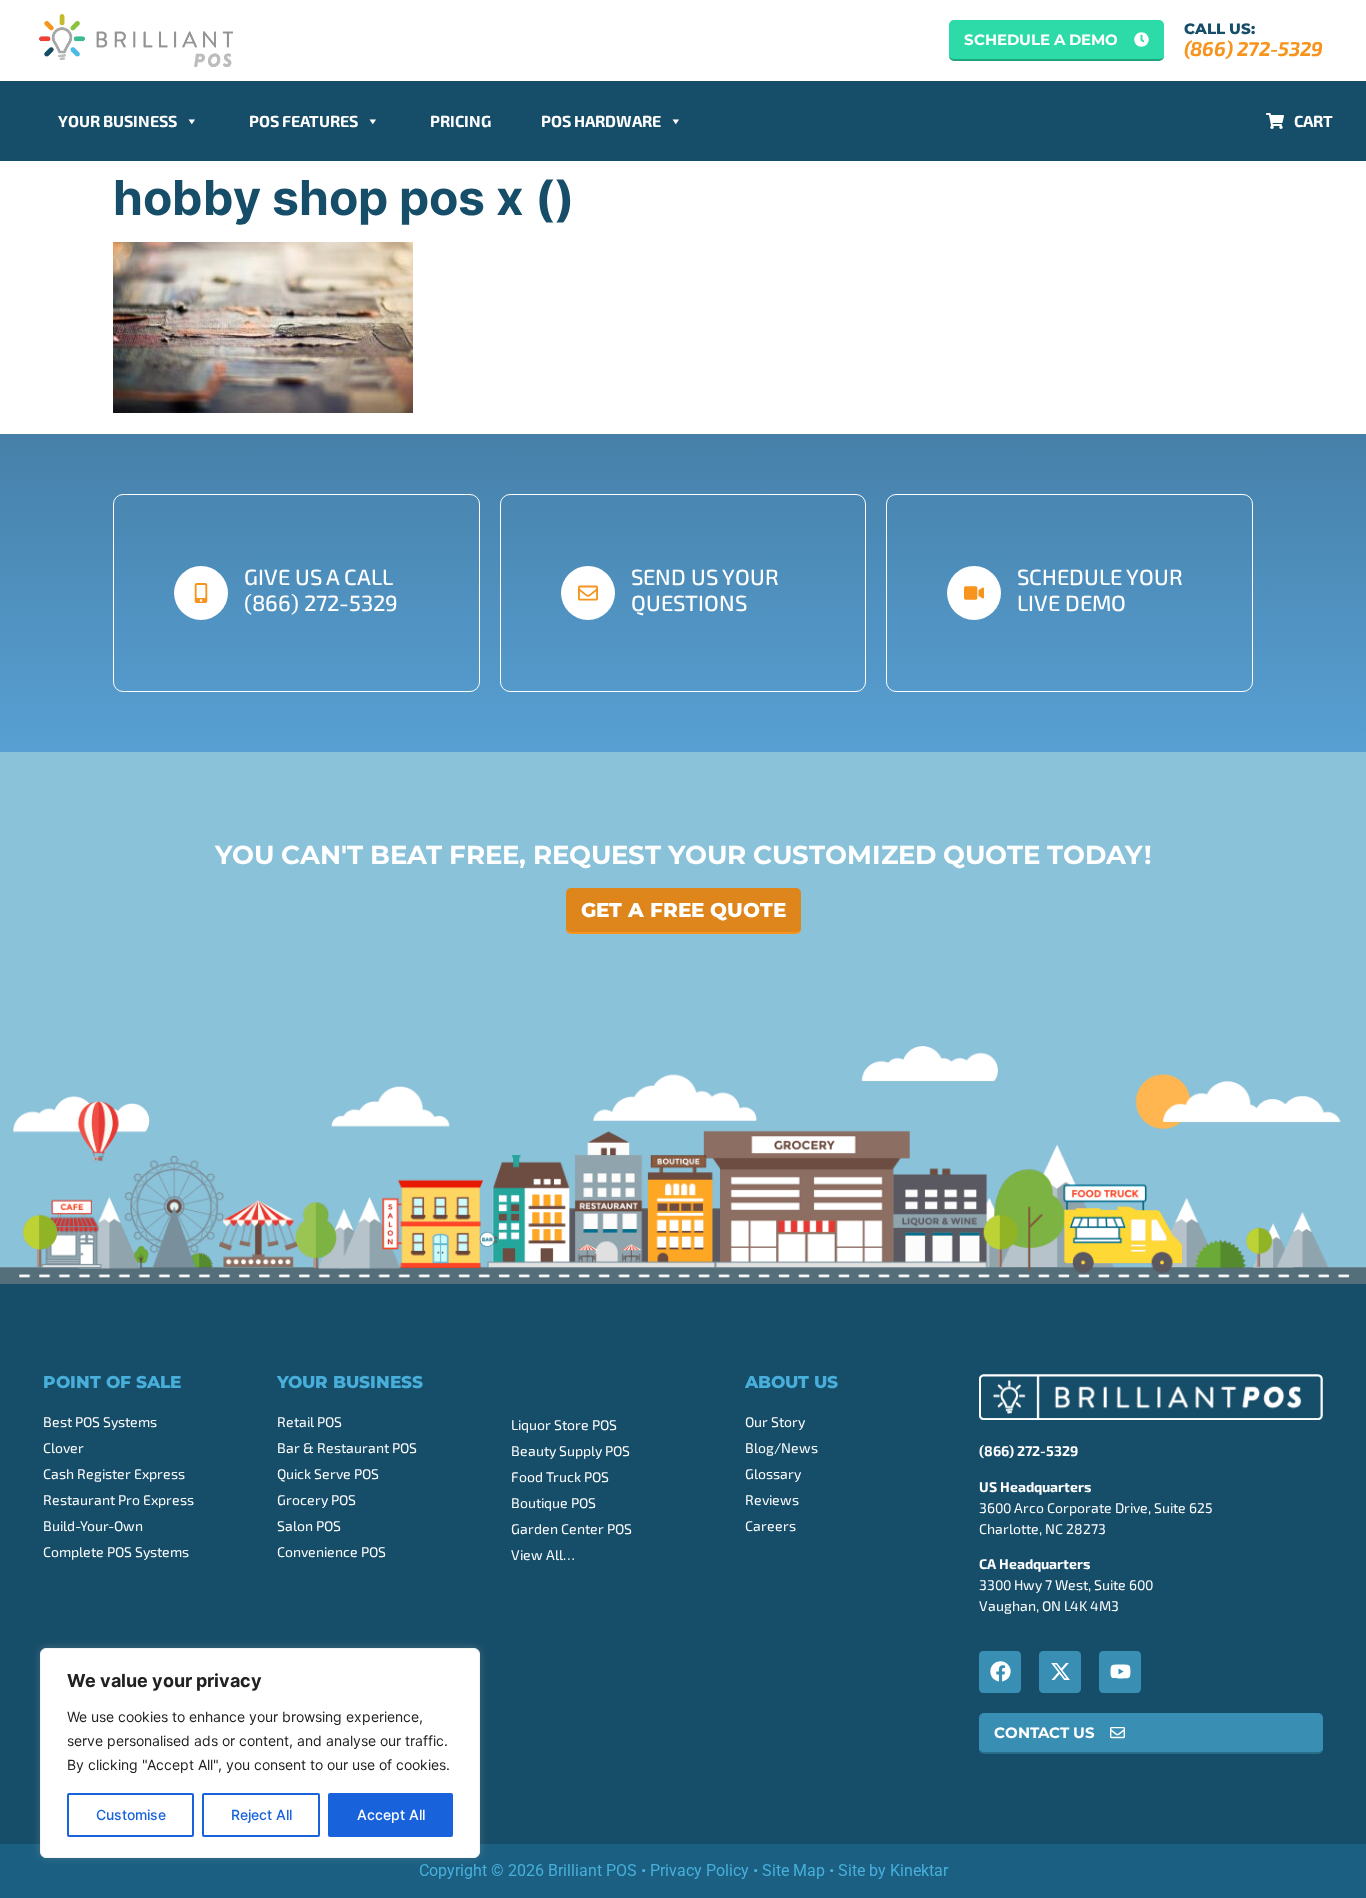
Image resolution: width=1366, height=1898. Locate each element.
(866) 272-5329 (1253, 48)
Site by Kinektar (893, 1870)
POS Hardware (601, 120)
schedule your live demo (1100, 589)
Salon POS (309, 1525)
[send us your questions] (588, 593)
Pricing (460, 120)
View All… (543, 1554)
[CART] (1275, 121)
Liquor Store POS (564, 1424)
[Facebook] (1000, 1672)
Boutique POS (553, 1502)
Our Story (775, 1421)
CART (1313, 120)
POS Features (303, 120)
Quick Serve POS (328, 1473)
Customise (131, 1814)
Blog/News (781, 1447)
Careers (770, 1525)
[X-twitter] (1060, 1672)
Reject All (261, 1814)
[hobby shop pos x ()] (263, 407)
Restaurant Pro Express (118, 1499)
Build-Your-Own (93, 1525)
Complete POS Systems (116, 1551)
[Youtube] (1120, 1672)
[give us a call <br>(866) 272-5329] (201, 593)
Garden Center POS (571, 1528)
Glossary (773, 1473)
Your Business (117, 120)
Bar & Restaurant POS (347, 1447)
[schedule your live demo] (974, 593)
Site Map (793, 1870)
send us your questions (705, 589)
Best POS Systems (100, 1421)
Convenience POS (331, 1551)
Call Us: (1219, 28)
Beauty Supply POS (570, 1450)
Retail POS (309, 1421)
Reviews (772, 1499)
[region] (260, 1753)
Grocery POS (316, 1499)
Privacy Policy (699, 1870)
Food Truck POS (560, 1476)
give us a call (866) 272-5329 (321, 589)
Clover (63, 1447)
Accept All (391, 1814)
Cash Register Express (114, 1473)
